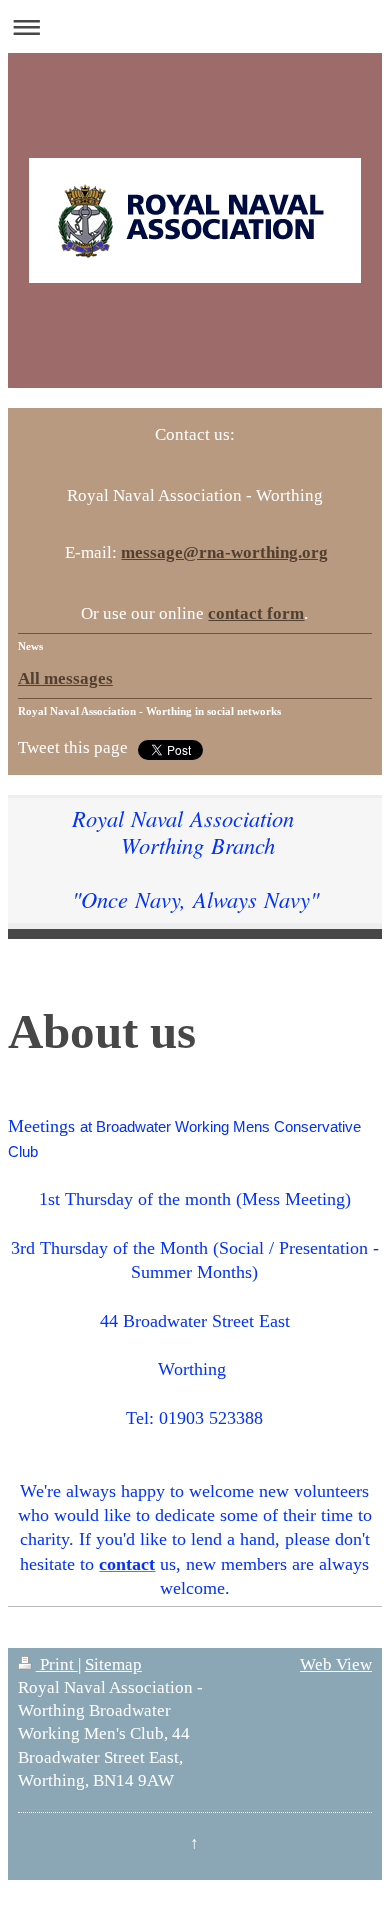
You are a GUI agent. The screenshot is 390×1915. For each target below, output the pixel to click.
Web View (336, 1664)
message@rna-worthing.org (224, 552)
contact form (256, 613)
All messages (65, 678)
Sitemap (113, 1664)
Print (57, 1664)
